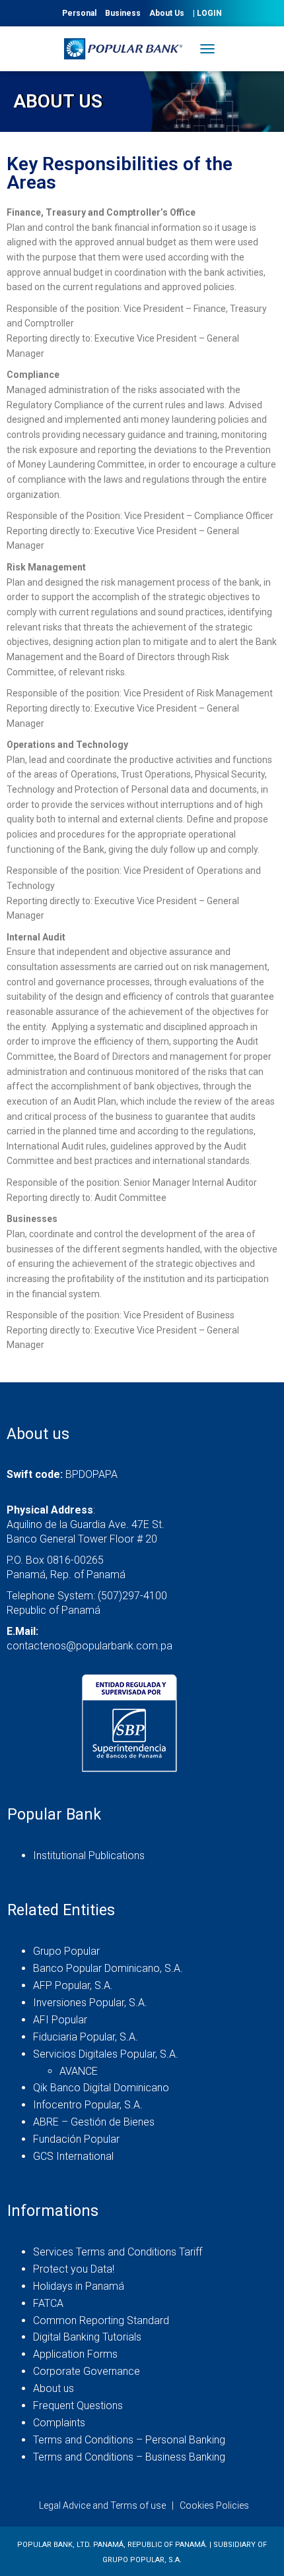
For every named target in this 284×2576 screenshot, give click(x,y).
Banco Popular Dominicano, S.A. (108, 1968)
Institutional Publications (89, 1855)
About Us (167, 13)
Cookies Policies (214, 2505)
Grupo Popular (66, 1951)
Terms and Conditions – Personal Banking (129, 2440)
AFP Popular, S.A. (73, 1985)
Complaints (59, 2423)
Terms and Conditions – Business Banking (129, 2457)
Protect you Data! (74, 2269)
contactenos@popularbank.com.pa (89, 1646)
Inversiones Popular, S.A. (90, 2003)
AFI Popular (60, 2020)
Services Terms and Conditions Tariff (118, 2252)
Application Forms (75, 2354)
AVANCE (79, 2071)
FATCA (48, 2303)
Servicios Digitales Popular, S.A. (106, 2054)
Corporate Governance (87, 2371)
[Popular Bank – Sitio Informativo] (128, 49)
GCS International (73, 2156)
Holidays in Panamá (79, 2286)
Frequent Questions (78, 2406)
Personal (79, 13)
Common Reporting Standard (101, 2320)
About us (53, 2388)
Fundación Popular (76, 2139)
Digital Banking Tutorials (87, 2337)
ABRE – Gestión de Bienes (94, 2122)
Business (123, 13)
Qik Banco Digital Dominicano (101, 2088)
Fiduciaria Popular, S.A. (86, 2037)
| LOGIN (207, 13)
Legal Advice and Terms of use (102, 2505)
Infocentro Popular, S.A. (88, 2105)
